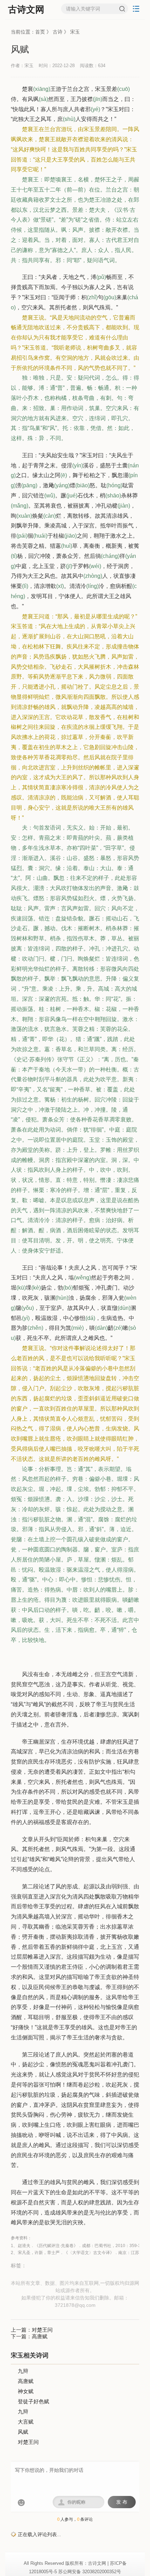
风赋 (23, 2432)
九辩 (23, 2371)
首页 (40, 32)
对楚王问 (42, 2330)
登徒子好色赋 (33, 2401)
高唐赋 (40, 2336)
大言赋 (26, 2422)
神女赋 (26, 2391)
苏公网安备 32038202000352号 (90, 2572)
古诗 (58, 32)
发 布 (122, 2502)
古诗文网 (26, 9)
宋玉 (75, 32)
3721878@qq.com (75, 2305)
